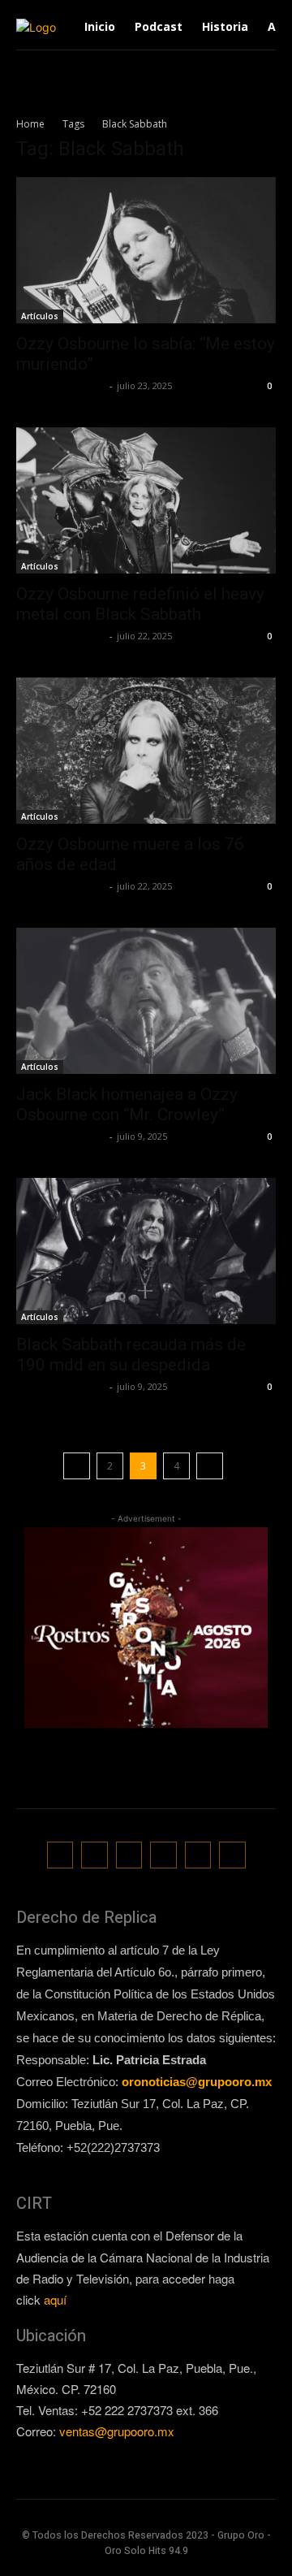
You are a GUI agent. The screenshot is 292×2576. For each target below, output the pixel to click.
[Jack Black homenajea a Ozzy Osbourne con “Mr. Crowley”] (146, 1001)
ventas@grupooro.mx (117, 2431)
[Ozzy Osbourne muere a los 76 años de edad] (146, 751)
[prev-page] (77, 1466)
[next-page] (210, 1466)
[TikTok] (129, 1855)
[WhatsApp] (198, 1855)
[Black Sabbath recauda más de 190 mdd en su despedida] (146, 1251)
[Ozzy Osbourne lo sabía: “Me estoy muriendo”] (146, 250)
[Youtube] (232, 1855)
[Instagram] (94, 1855)
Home (30, 124)
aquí (55, 2299)
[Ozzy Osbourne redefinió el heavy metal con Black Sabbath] (146, 500)
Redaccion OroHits (61, 385)
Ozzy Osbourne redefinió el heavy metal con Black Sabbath (140, 604)
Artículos (40, 316)
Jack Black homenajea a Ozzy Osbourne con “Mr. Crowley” (127, 1104)
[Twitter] (163, 1855)
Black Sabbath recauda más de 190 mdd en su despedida (131, 1355)
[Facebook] (60, 1855)
